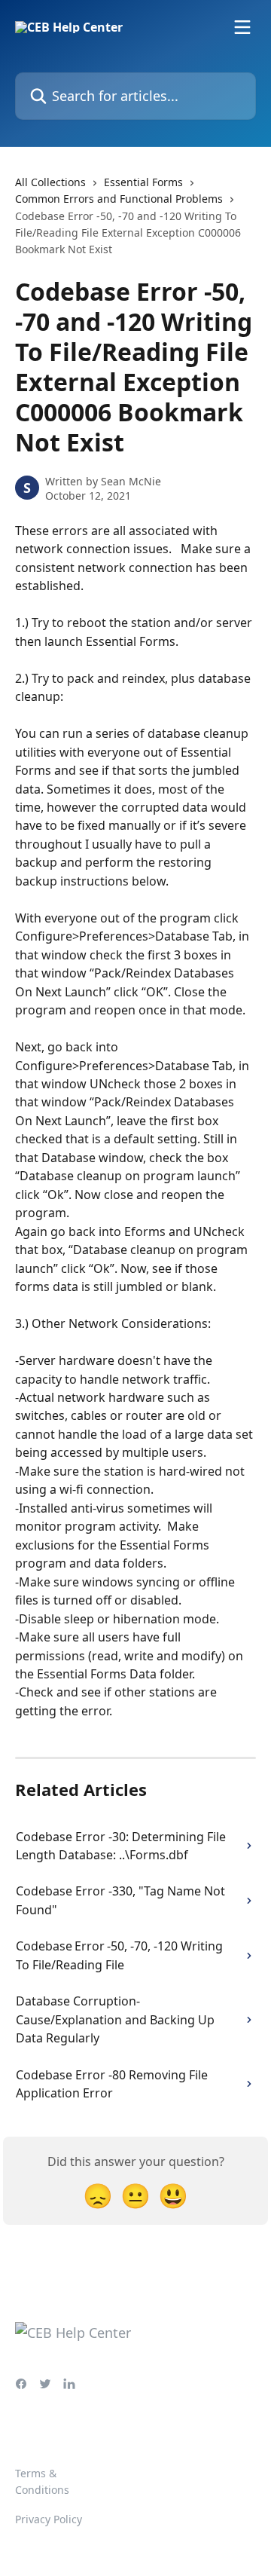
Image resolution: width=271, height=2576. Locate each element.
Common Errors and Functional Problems (119, 199)
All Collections (50, 182)
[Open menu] (242, 27)
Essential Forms (143, 182)
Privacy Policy (49, 2519)
